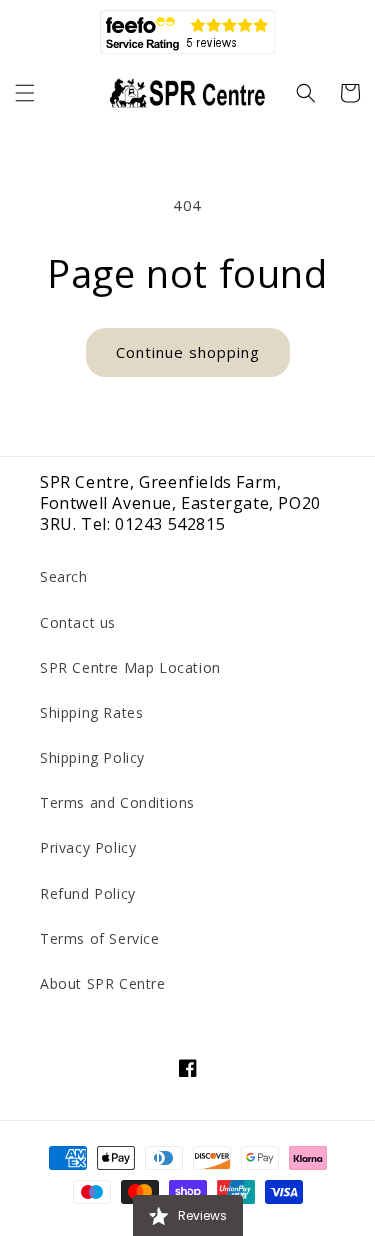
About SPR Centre (103, 983)
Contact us (78, 622)
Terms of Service (100, 938)
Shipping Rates (91, 712)
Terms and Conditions (117, 802)
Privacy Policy (88, 847)
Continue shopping (188, 352)
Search (64, 576)
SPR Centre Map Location (130, 667)
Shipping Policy (92, 757)
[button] (25, 93)
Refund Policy (88, 893)
